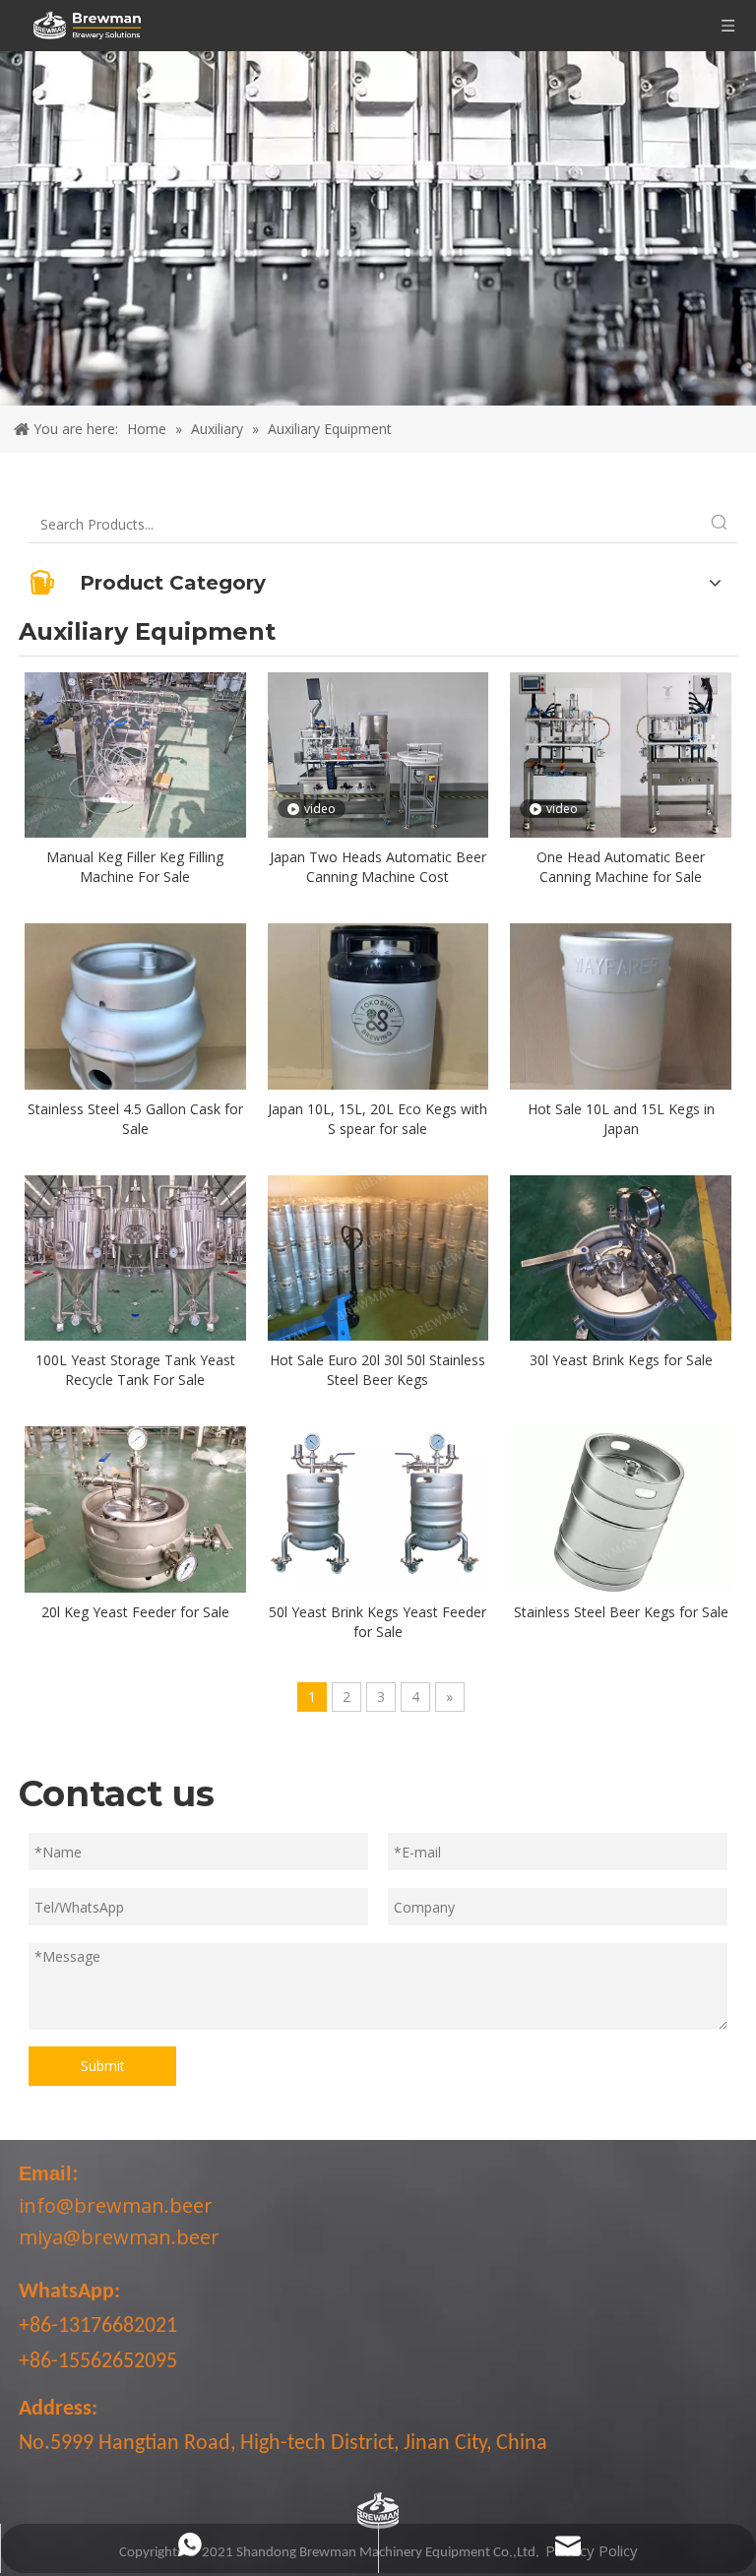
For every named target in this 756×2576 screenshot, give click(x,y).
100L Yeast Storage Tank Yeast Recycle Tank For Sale (135, 1370)
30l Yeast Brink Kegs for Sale (621, 1360)
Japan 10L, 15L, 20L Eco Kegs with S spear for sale (378, 1119)
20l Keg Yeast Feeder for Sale (135, 1612)
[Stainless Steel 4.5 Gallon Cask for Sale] (135, 1032)
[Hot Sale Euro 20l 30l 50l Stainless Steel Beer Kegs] (378, 1257)
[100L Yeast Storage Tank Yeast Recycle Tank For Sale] (135, 1257)
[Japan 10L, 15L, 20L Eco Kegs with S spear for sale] (378, 1032)
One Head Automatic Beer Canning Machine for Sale (621, 867)
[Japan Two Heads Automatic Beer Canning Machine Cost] (378, 754)
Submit (103, 2066)
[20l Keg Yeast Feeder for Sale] (135, 1508)
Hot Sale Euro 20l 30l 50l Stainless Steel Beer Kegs (378, 1370)
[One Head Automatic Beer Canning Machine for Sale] (621, 754)
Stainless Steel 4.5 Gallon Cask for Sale (135, 1119)
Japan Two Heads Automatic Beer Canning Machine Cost (378, 867)
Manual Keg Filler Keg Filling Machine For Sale (135, 867)
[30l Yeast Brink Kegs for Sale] (621, 1257)
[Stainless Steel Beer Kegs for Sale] (621, 1508)
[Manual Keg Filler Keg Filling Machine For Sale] (135, 754)
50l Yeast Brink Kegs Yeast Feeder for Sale (378, 1622)
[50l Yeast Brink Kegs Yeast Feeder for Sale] (378, 1508)
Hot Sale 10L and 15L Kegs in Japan (621, 1119)
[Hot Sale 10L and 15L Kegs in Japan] (621, 1032)
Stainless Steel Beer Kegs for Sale (621, 1612)
